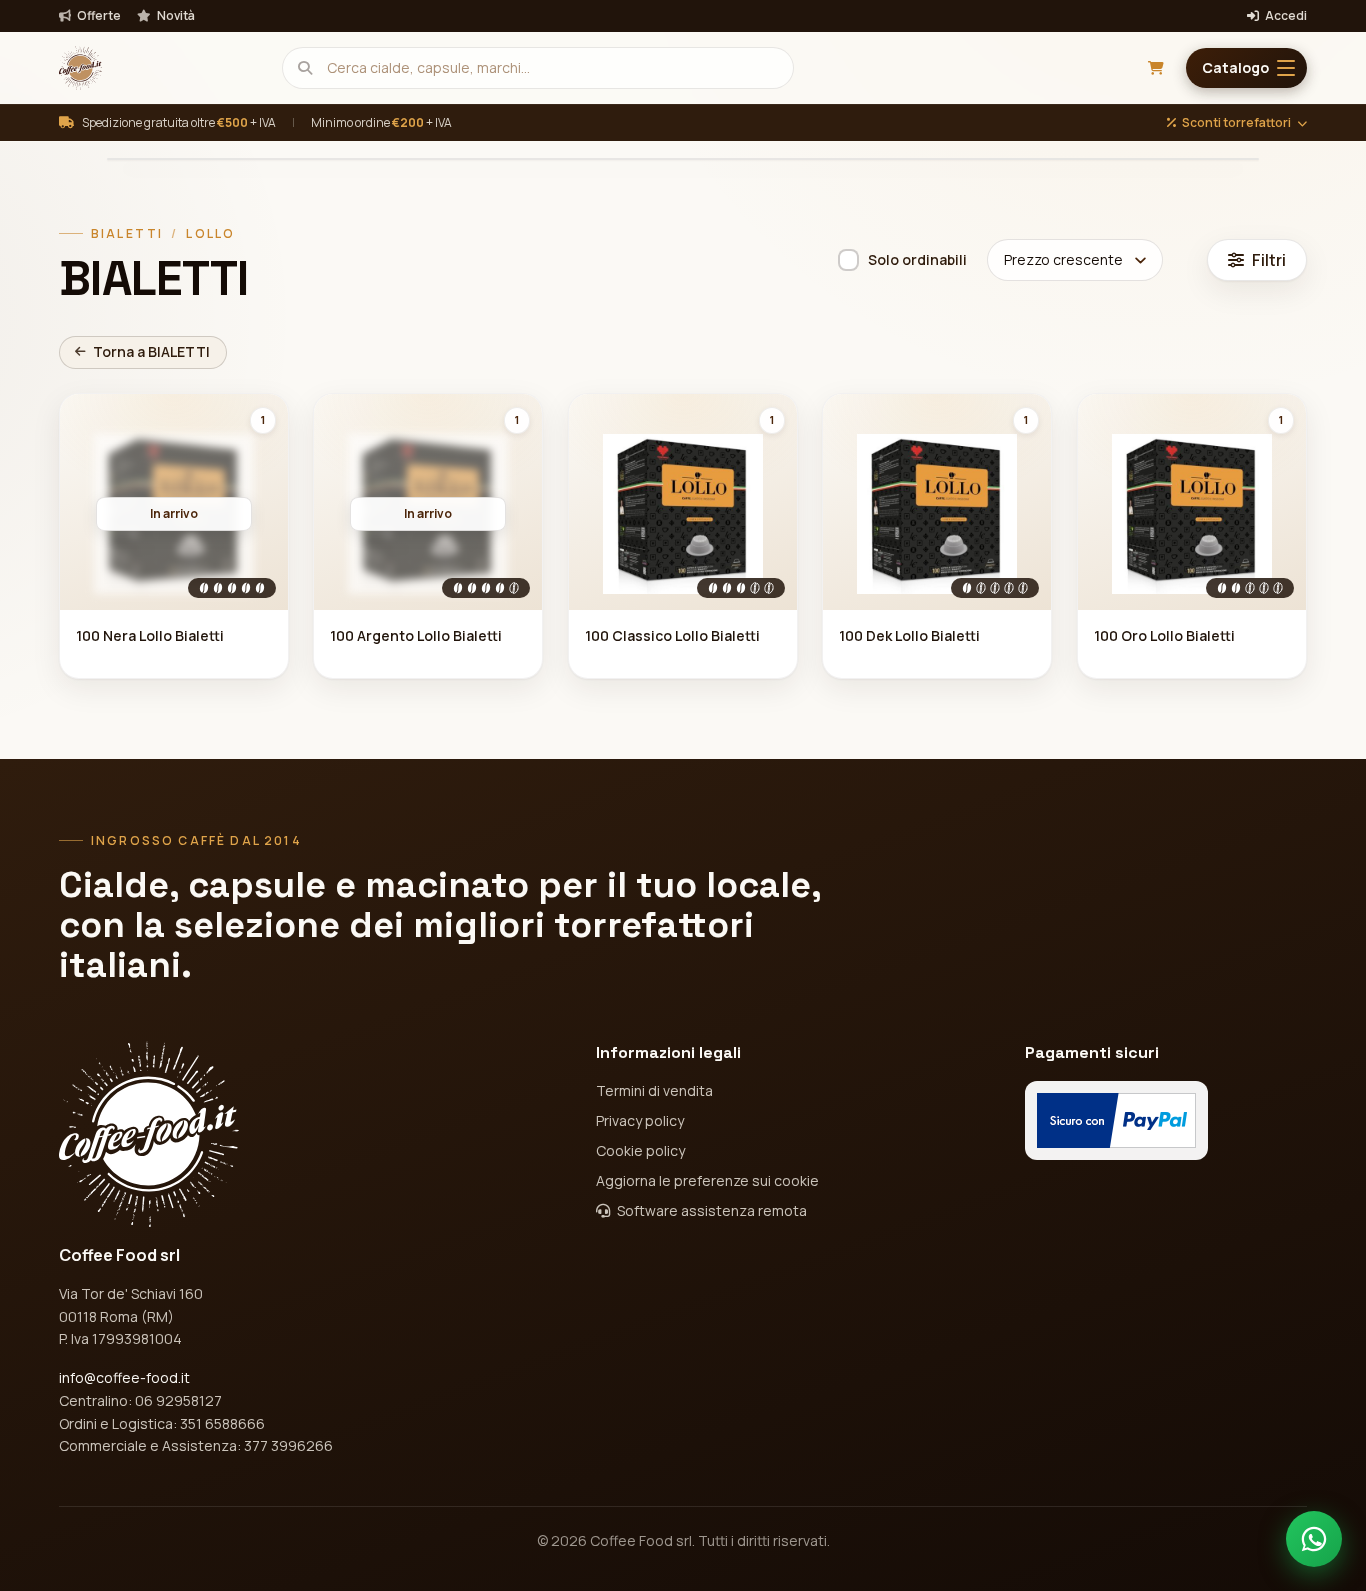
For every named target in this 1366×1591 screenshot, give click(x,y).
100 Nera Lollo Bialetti (150, 635)
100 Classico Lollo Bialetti (672, 635)
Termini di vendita (654, 1090)
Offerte (98, 16)
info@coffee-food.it (124, 1377)
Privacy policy (640, 1120)
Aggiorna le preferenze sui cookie (707, 1180)
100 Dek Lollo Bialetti (909, 635)
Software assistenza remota (710, 1210)
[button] (1246, 68)
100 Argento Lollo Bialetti (416, 635)
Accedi (1285, 16)
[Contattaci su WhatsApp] (1314, 1539)
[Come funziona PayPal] (1116, 1120)
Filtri (1269, 260)
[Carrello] (1156, 68)
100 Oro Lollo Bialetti (1164, 635)
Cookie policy (640, 1150)
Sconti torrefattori (1236, 123)
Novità (175, 16)
